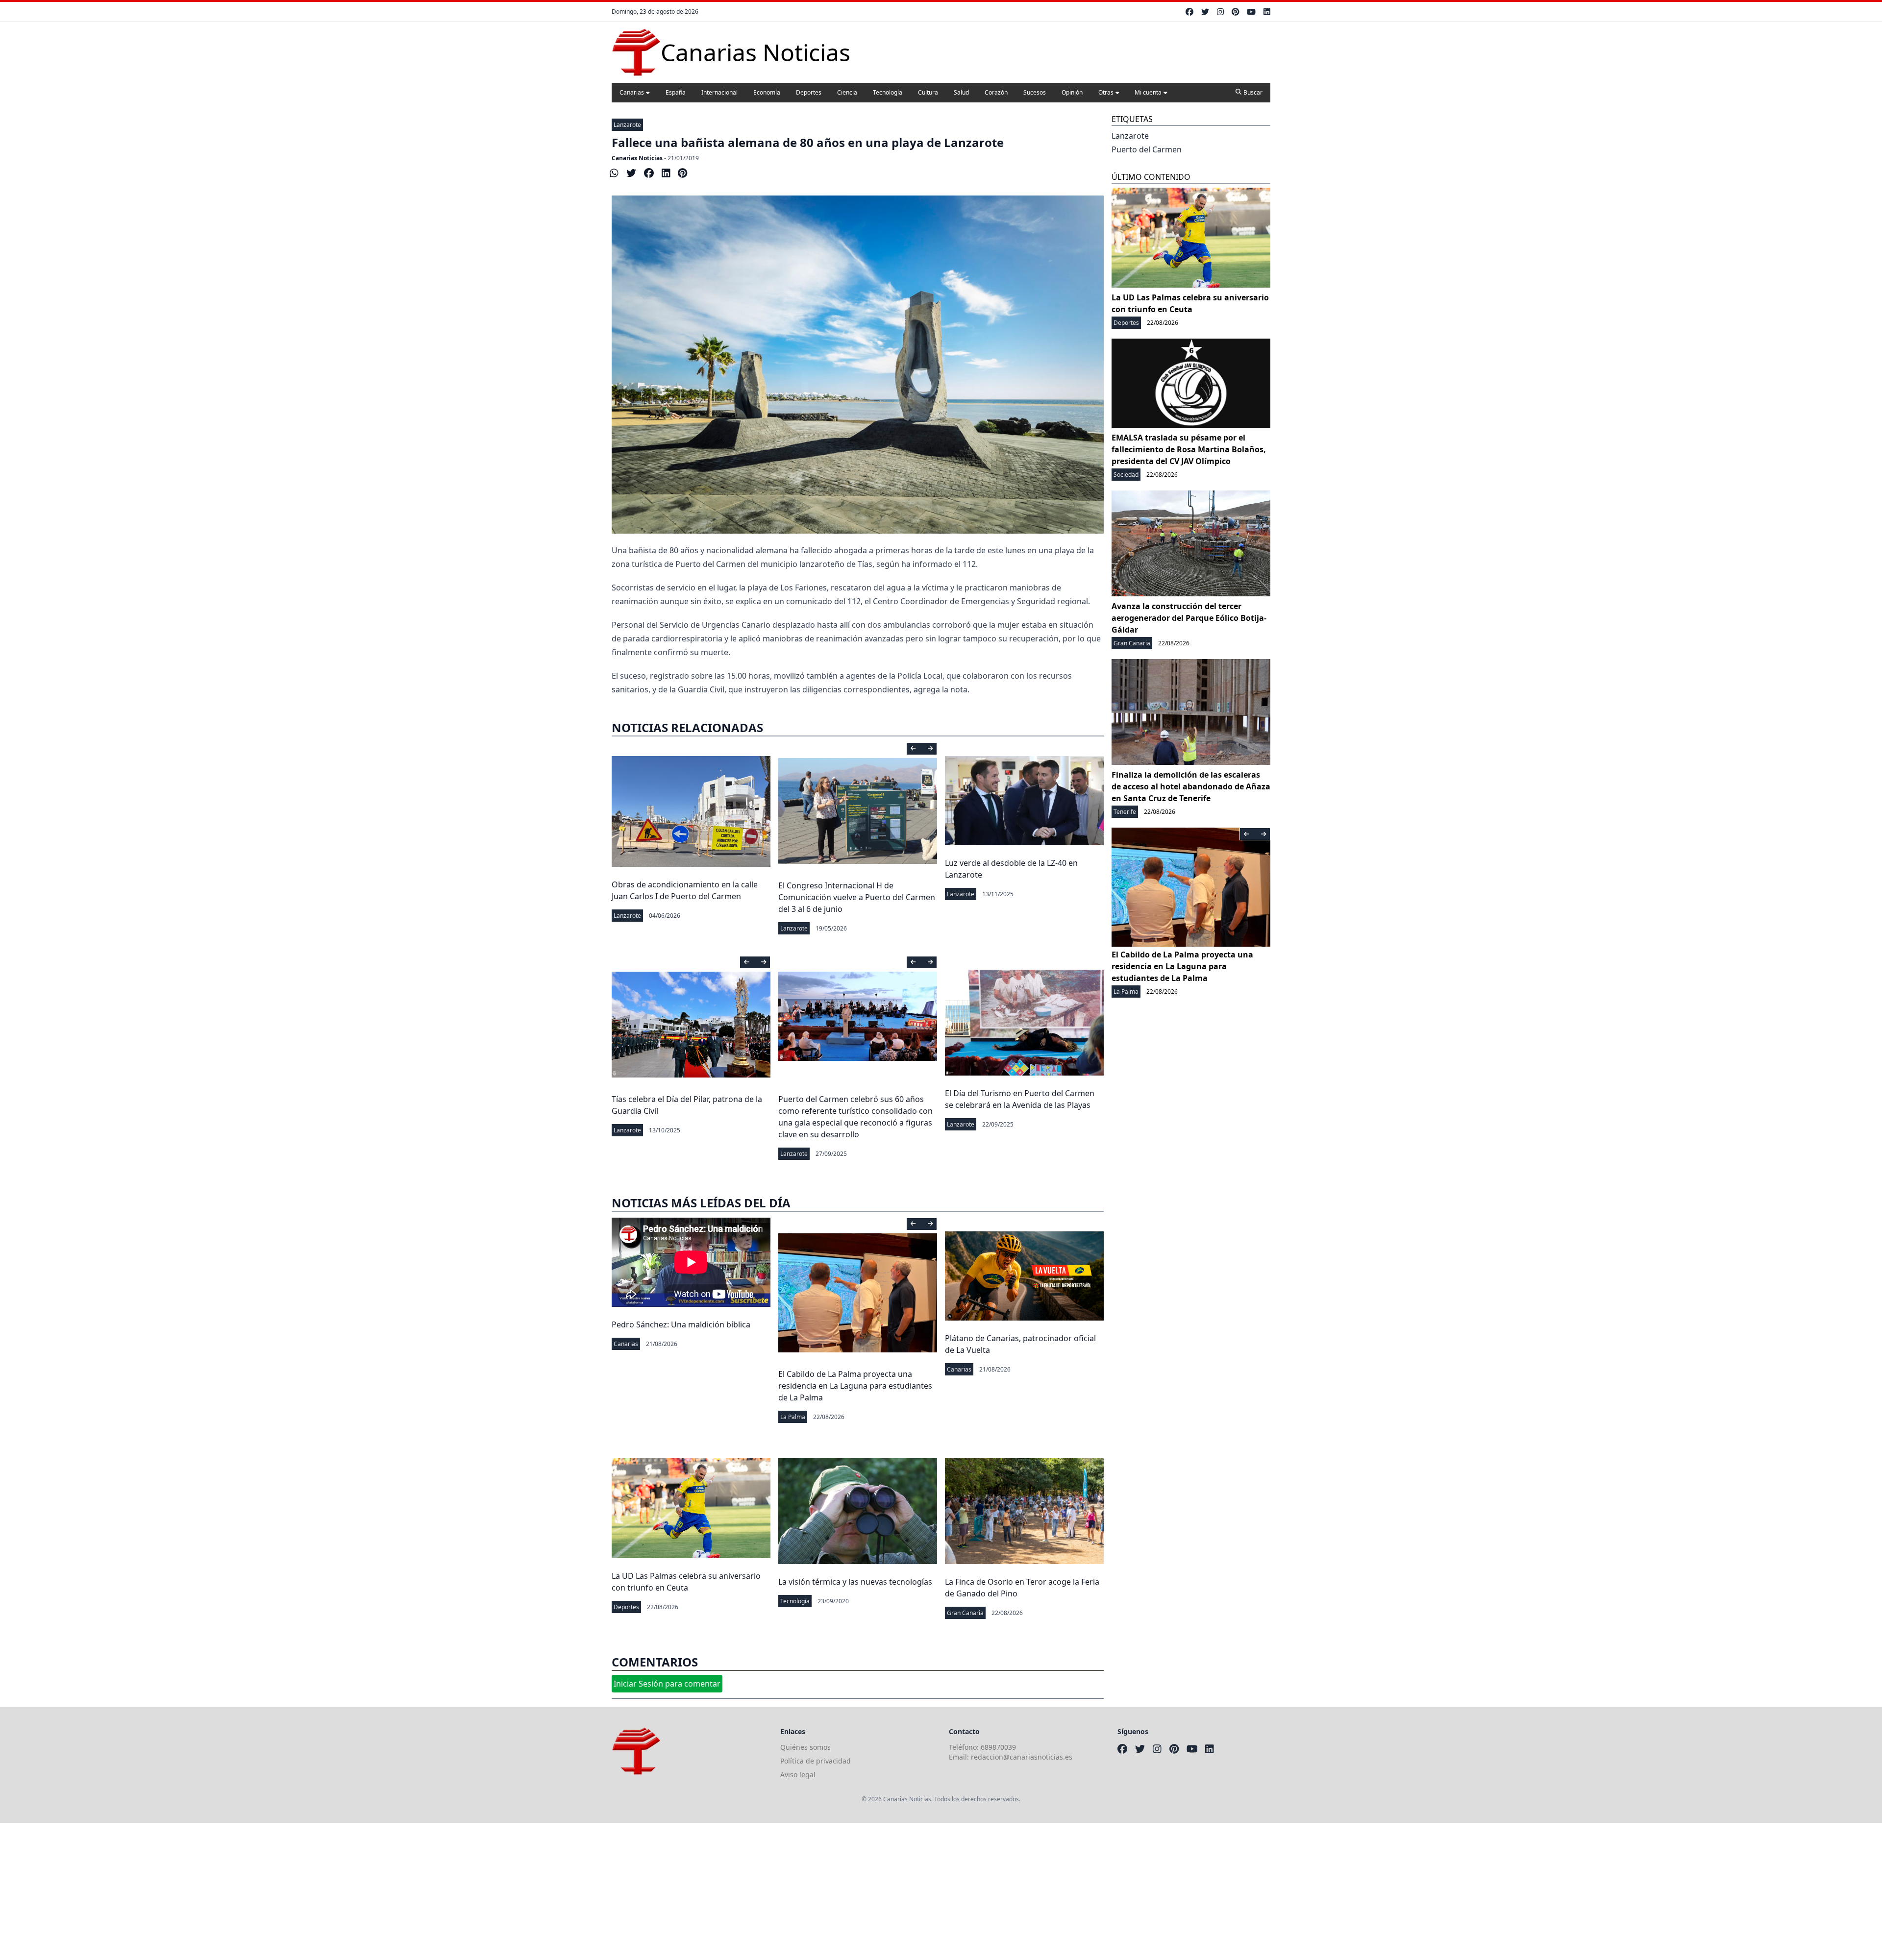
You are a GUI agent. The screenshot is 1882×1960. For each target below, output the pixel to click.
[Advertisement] (294, 1891)
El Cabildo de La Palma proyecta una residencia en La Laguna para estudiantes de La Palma (855, 1386)
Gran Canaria (965, 1613)
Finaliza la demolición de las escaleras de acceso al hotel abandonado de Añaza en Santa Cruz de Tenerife (1191, 786)
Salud (961, 92)
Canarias (632, 92)
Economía (767, 92)
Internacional (719, 92)
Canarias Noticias (637, 158)
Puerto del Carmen (1147, 149)
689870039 (998, 1747)
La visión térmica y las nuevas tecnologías (855, 1582)
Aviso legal (798, 1775)
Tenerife (1125, 812)
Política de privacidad (816, 1761)
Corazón (996, 92)
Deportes (809, 92)
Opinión (1072, 92)
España (676, 92)
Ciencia (847, 92)
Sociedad (1126, 475)
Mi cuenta (1148, 92)
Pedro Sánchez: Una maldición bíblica (681, 1324)
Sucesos (1035, 92)
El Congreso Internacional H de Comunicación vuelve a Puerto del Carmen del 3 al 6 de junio (857, 897)
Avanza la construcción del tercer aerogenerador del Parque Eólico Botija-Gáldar (1189, 618)
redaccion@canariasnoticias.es (1022, 1757)
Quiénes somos (805, 1747)
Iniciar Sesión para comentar (667, 1684)
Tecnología (888, 92)
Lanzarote (627, 125)
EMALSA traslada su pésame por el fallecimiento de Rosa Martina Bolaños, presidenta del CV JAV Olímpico (1189, 449)
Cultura (928, 92)
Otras (1106, 92)
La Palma (793, 1417)
